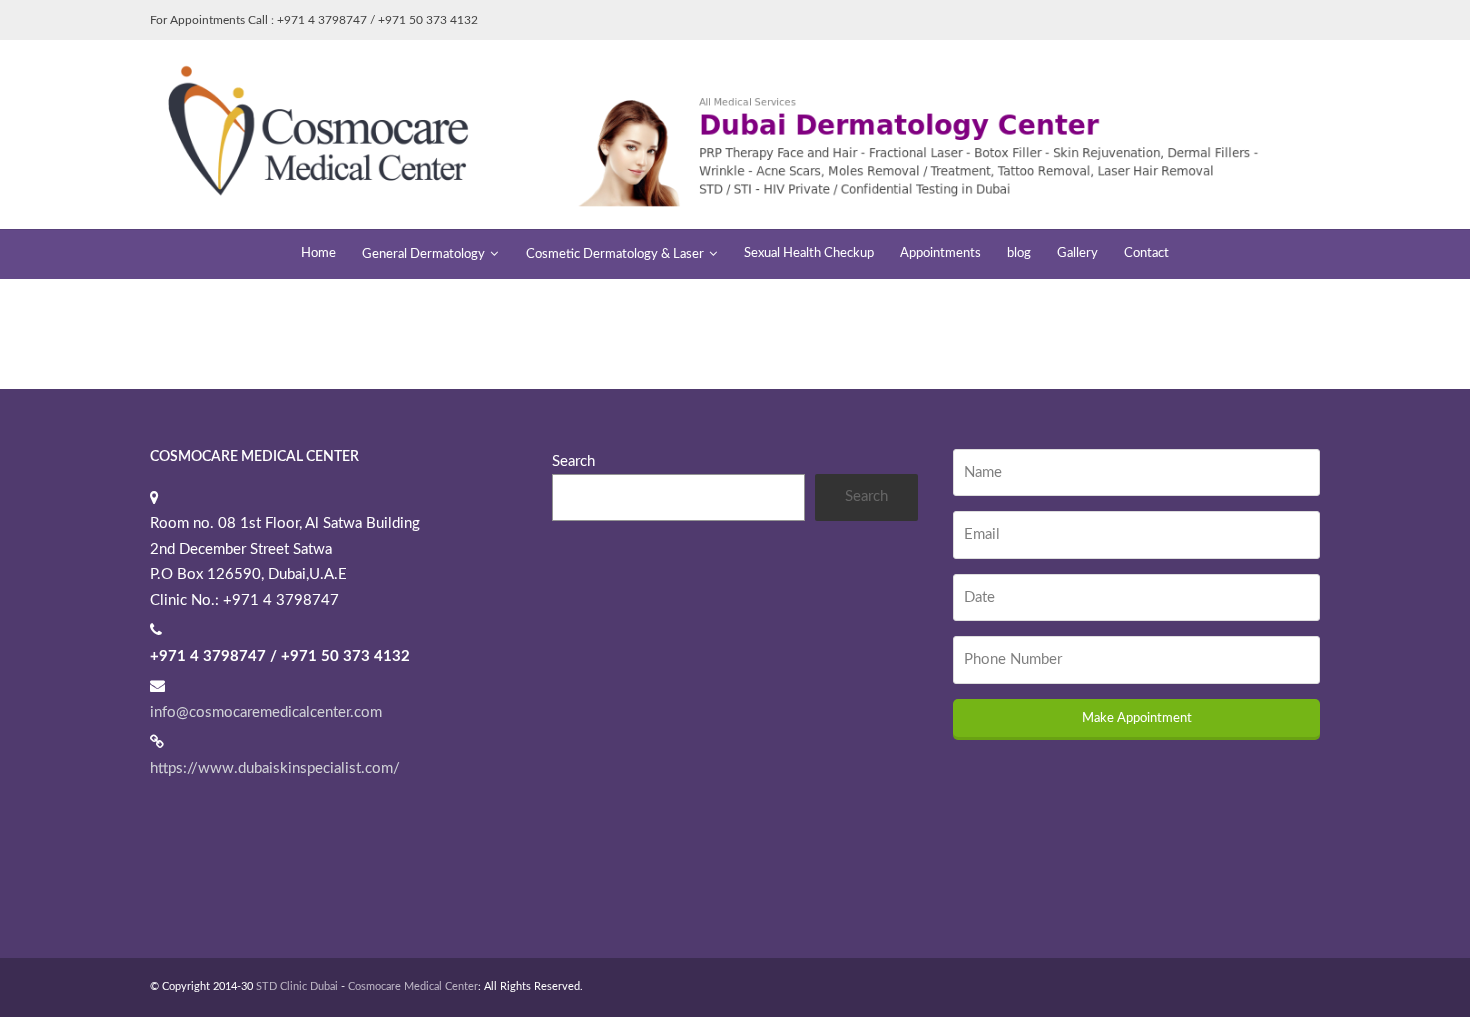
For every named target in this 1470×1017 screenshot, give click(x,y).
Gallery (1077, 253)
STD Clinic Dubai (297, 986)
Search (573, 461)
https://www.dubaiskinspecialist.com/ (275, 768)
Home (318, 253)
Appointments (940, 253)
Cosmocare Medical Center (413, 986)
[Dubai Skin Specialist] (735, 133)
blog (1019, 253)
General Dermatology (423, 254)
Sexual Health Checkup (809, 253)
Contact (1146, 253)
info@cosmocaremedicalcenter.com (266, 712)
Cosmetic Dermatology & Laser (615, 254)
